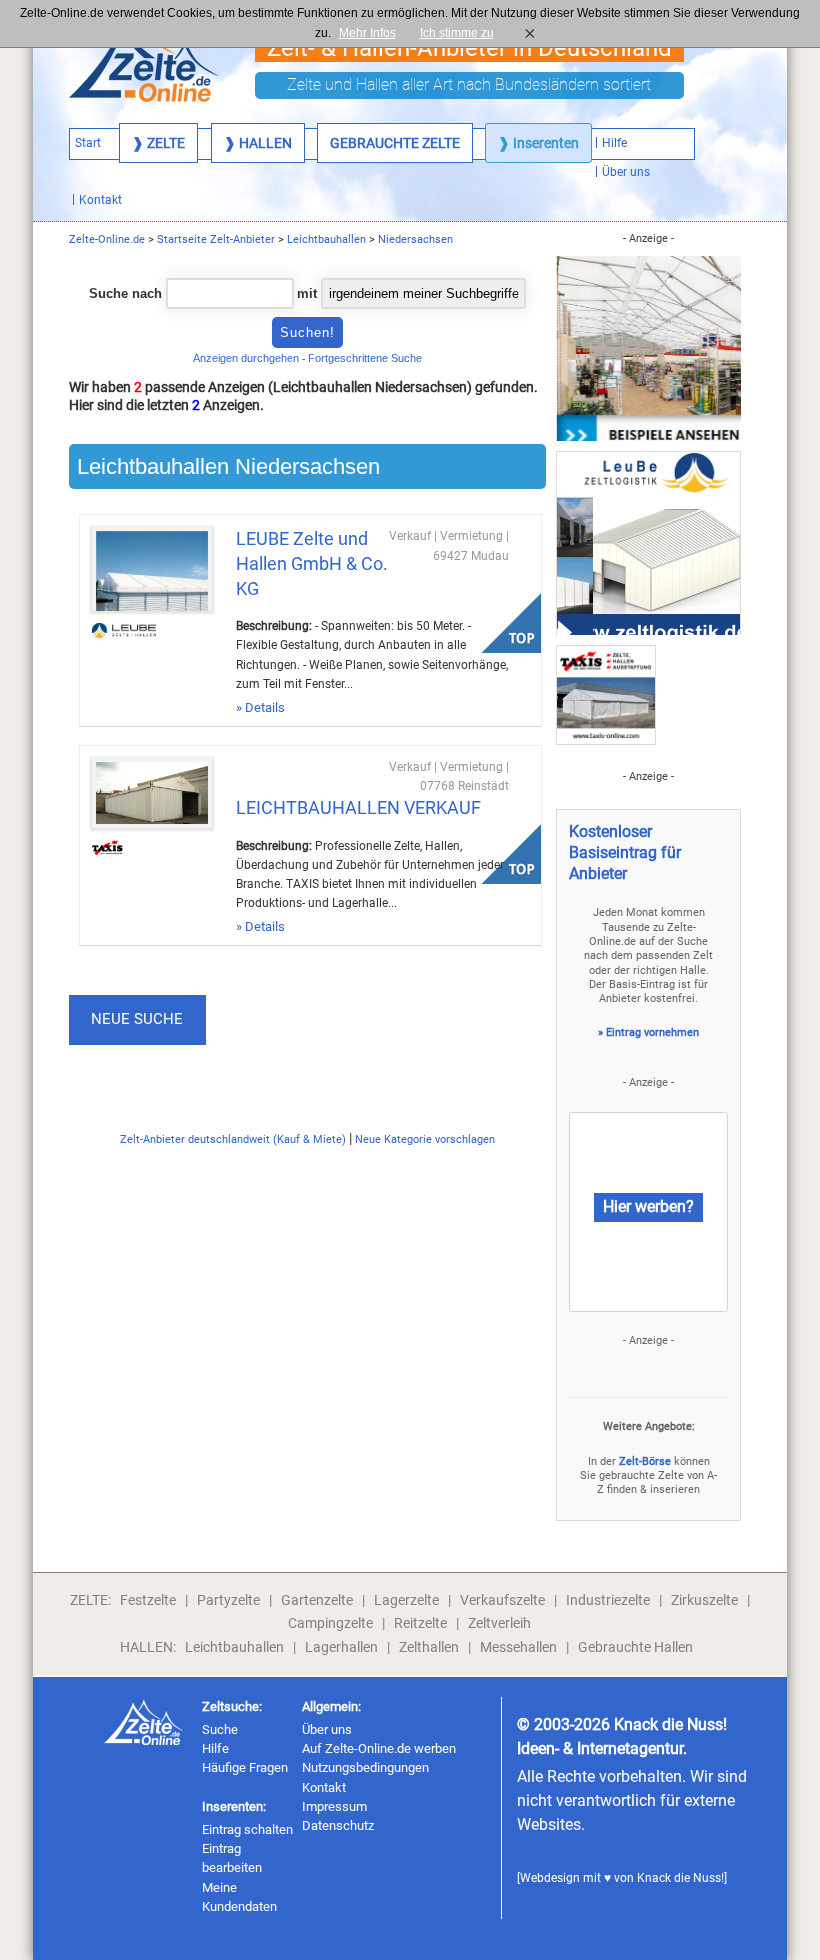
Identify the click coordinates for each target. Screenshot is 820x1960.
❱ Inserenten (538, 143)
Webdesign (550, 1878)
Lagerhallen (341, 1647)
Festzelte (148, 1600)
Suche (220, 1729)
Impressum (334, 1806)
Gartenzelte (317, 1600)
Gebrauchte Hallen (635, 1647)
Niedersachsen (415, 239)
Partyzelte (228, 1600)
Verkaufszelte (502, 1600)
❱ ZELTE (158, 143)
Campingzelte (330, 1623)
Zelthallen (429, 1647)
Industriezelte (608, 1600)
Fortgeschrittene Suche (365, 358)
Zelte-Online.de (107, 239)
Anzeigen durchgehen (246, 358)
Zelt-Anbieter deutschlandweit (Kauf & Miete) (233, 1139)
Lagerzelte (406, 1600)
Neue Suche (137, 1019)
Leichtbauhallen (326, 239)
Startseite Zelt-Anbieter (216, 239)
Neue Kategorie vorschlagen (425, 1139)
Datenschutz (338, 1825)
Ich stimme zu (463, 33)
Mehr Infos (367, 33)
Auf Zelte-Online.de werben (379, 1748)
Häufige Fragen (245, 1767)
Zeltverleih (499, 1623)
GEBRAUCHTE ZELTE (395, 143)
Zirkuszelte (704, 1600)
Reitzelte (420, 1623)
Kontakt (324, 1787)
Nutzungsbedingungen (365, 1767)
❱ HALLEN (258, 143)
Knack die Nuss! (680, 1878)
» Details (260, 707)
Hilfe (215, 1748)
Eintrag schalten (247, 1829)
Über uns (327, 1729)
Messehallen (518, 1647)
